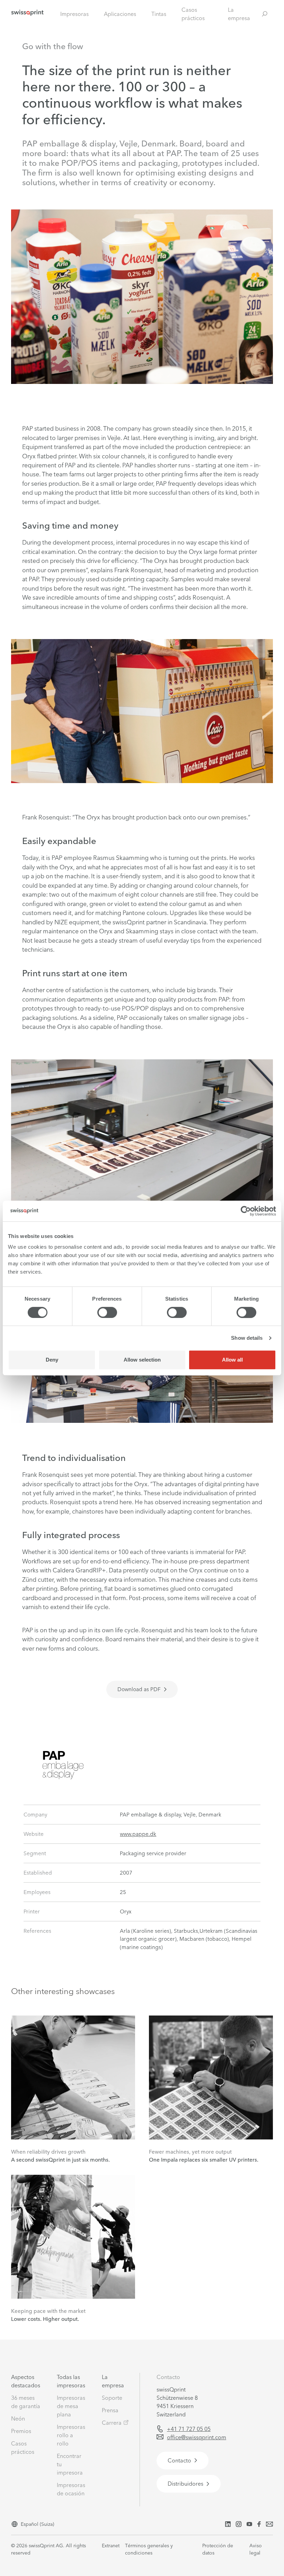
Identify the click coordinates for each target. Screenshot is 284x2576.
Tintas (159, 14)
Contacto (168, 2377)
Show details (247, 1338)
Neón (18, 2418)
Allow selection (142, 1360)
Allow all (232, 1360)
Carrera (112, 2423)
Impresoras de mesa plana (71, 2406)
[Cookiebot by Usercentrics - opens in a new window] (246, 1211)
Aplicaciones (120, 14)
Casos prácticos (193, 14)
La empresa (239, 14)
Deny (52, 1360)
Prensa (110, 2410)
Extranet (111, 2546)
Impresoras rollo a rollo (71, 2435)
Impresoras (74, 14)
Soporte (112, 2398)
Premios (21, 2431)
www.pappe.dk (138, 1834)
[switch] (107, 1312)
